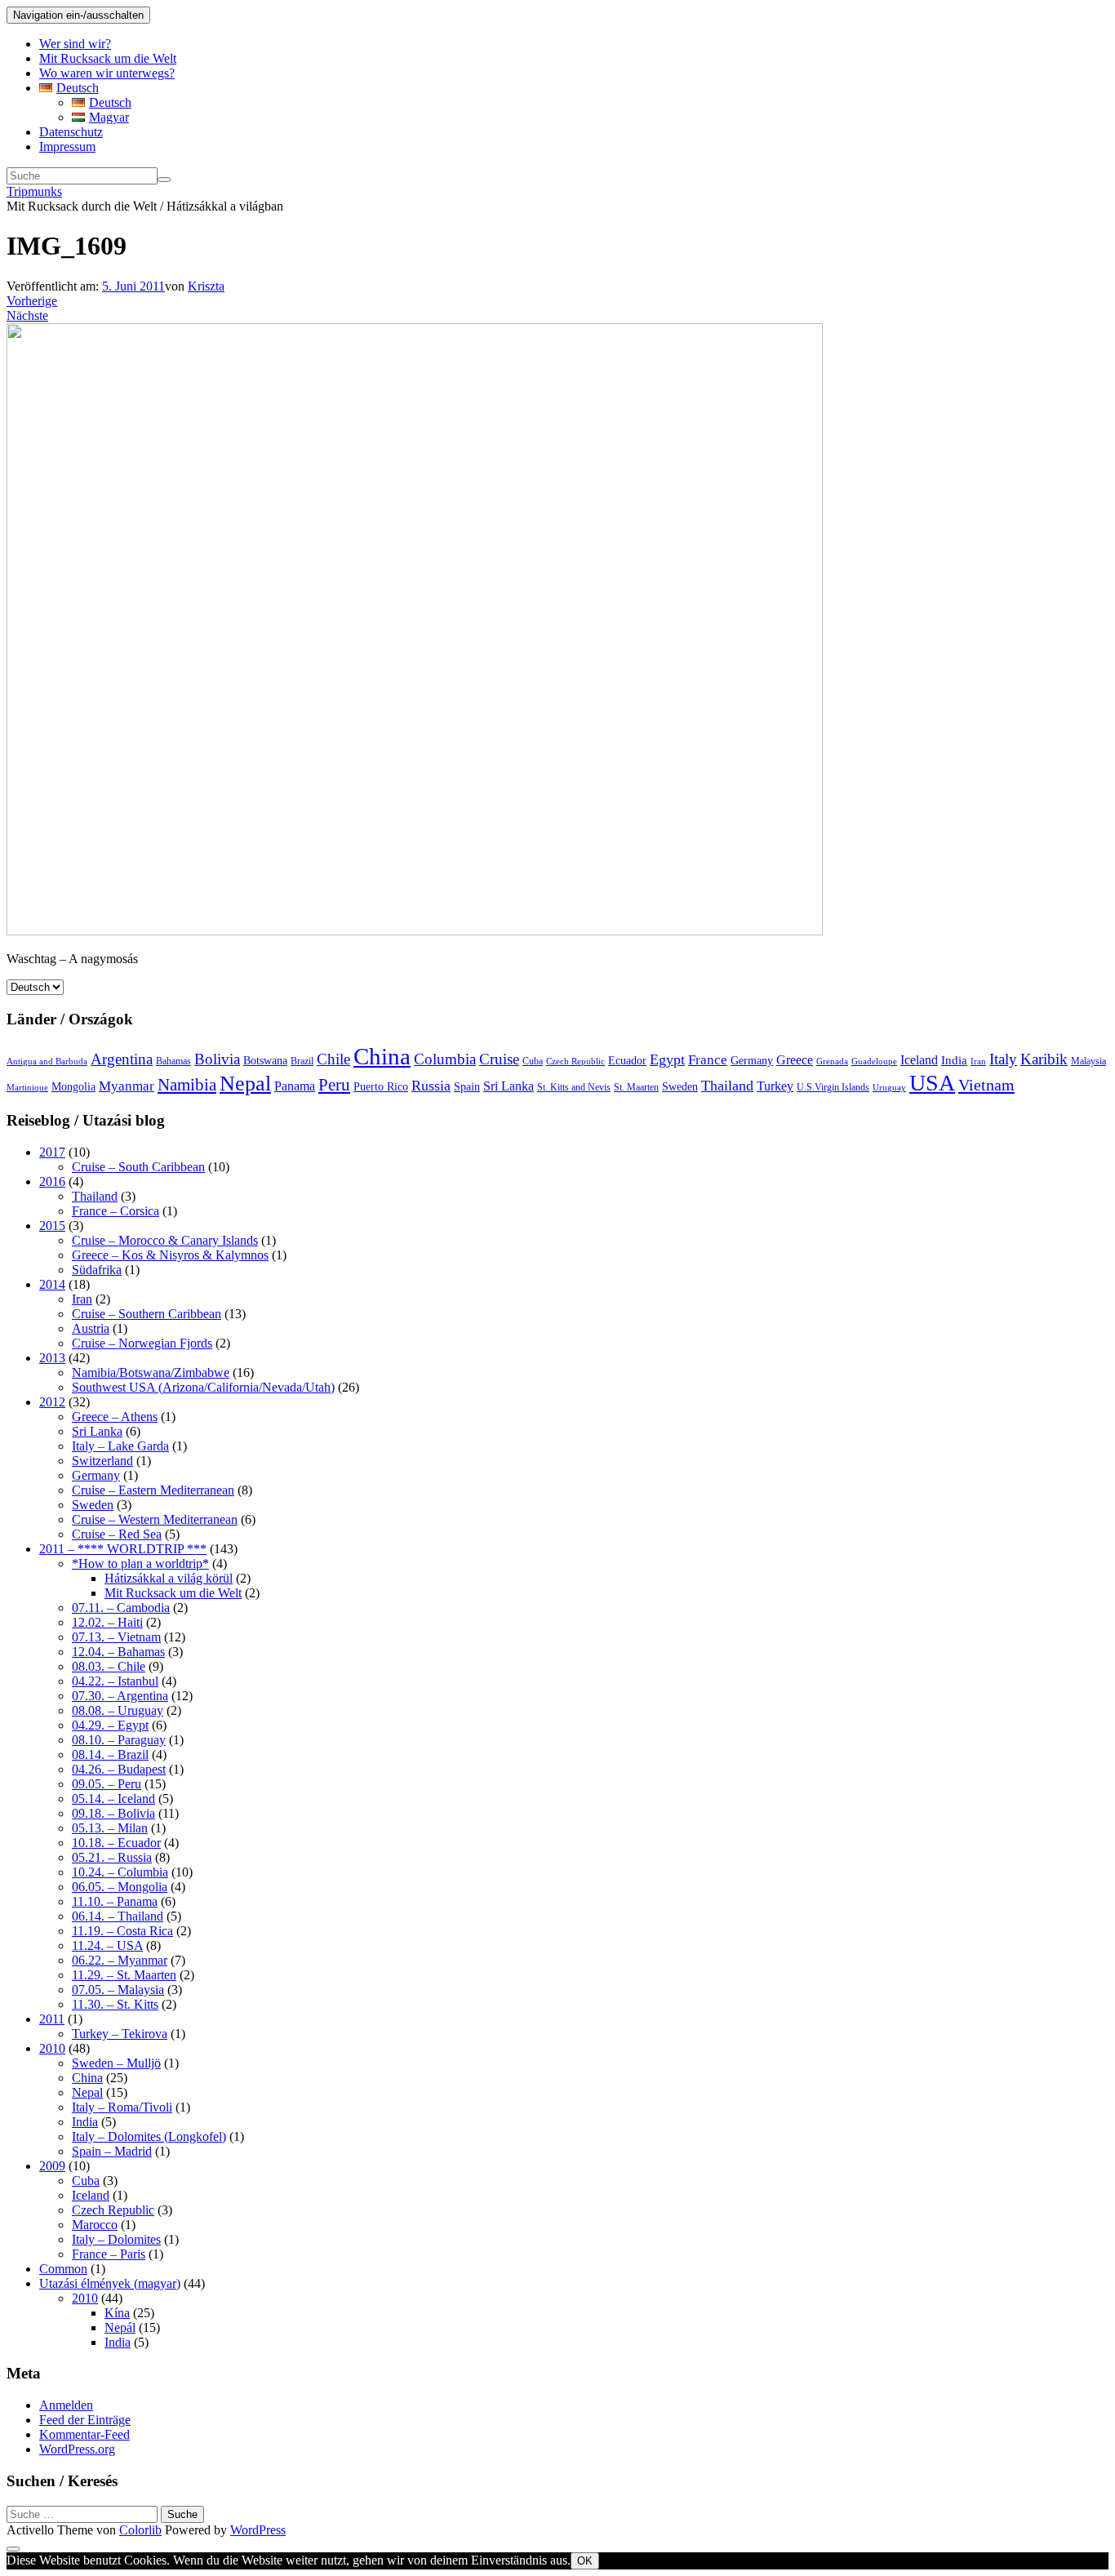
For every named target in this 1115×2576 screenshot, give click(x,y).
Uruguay (889, 1088)
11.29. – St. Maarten (124, 1975)
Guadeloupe (874, 1061)
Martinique (27, 1088)
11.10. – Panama (115, 1901)
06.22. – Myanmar (120, 1960)
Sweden (680, 1087)
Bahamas (173, 1061)
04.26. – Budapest (119, 1769)
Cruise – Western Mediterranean (155, 1519)
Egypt (667, 1059)
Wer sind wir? (75, 44)
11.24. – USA (107, 1945)
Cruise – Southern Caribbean (147, 1314)
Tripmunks (34, 191)
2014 (52, 1284)
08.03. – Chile (109, 1666)
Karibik (1044, 1059)
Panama (295, 1086)
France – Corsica (115, 1211)
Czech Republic (575, 1061)
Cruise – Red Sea (117, 1534)
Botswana (265, 1061)
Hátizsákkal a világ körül (169, 1578)
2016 (52, 1181)
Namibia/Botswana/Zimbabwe (151, 1372)
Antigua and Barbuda (47, 1061)
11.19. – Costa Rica (122, 1931)
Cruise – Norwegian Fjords (142, 1343)
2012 (52, 1402)
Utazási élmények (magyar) (110, 2283)
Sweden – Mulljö (116, 2063)
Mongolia (73, 1087)
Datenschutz (71, 132)
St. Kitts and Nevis (574, 1087)
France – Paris (109, 2254)
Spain (467, 1087)
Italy (1003, 1059)
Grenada (832, 1061)
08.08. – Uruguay (118, 1710)
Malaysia (1088, 1061)
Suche (182, 2514)
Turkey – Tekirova (120, 2034)
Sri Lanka (509, 1086)
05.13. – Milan (110, 1828)
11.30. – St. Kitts (115, 2004)
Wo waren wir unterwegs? (107, 73)
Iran (978, 1061)
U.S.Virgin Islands (833, 1087)
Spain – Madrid (112, 2151)
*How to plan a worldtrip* (140, 1563)
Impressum (67, 147)
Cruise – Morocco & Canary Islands (165, 1240)
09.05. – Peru (107, 1784)
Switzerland (102, 1461)
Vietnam (986, 1085)
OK (585, 2561)
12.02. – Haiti (107, 1622)
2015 (52, 1226)
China (382, 1056)
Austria (91, 1328)
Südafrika (97, 1270)
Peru (334, 1085)
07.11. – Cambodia (121, 1608)
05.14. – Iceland (113, 1799)
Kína (117, 2313)
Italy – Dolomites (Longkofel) (149, 2136)
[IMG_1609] (415, 931)
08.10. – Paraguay (119, 1740)
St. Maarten (636, 1087)
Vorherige (32, 301)
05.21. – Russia (112, 1857)
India (954, 1060)
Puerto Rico (381, 1087)
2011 (52, 2019)
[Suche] (164, 180)
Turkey (775, 1086)
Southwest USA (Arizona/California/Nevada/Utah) (203, 1387)
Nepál (120, 2327)
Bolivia (217, 1059)
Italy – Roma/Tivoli (122, 2107)
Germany (752, 1061)
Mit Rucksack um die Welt (108, 58)
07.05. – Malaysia (118, 1990)
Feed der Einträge (85, 2420)
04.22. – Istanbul (115, 1681)
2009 (52, 2166)
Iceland (919, 1060)
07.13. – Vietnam (116, 1637)
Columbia (445, 1059)
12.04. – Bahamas (118, 1652)
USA (932, 1083)
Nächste (27, 315)
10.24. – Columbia (120, 1872)
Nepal (245, 1084)
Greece (795, 1060)
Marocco (95, 2225)
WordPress (258, 2530)
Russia (431, 1086)
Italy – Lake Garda (120, 1446)
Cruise (499, 1059)
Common (63, 2269)
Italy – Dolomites (116, 2239)
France (708, 1060)
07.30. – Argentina (120, 1696)
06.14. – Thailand (118, 1916)
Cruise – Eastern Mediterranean (153, 1490)
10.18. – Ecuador (116, 1843)
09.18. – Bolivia (113, 1813)
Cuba (533, 1061)
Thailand (727, 1086)
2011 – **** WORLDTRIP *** (123, 1549)
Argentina (122, 1059)
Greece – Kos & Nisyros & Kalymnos (170, 1255)
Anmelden (66, 2405)
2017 (52, 1152)
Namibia (187, 1085)
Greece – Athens (115, 1417)
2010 (52, 2048)
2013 (52, 1358)
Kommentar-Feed (84, 2434)
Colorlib (140, 2530)
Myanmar (127, 1086)
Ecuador (627, 1061)
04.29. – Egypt (110, 1725)
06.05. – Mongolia (120, 1887)
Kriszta (206, 286)
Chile (333, 1059)
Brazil (302, 1061)
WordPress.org (77, 2449)
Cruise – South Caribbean (138, 1167)
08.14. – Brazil (110, 1754)
